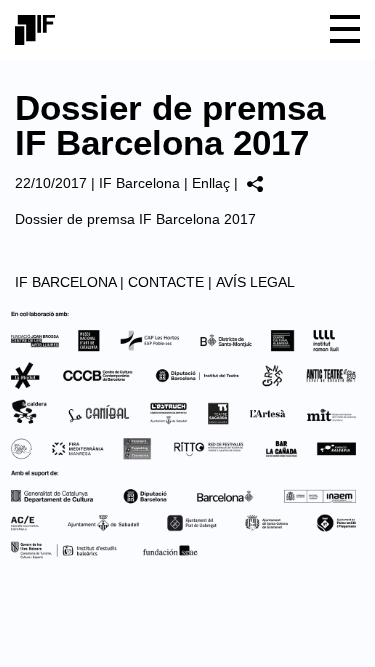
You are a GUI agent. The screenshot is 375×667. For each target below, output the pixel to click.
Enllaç (211, 183)
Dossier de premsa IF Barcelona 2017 (135, 219)
